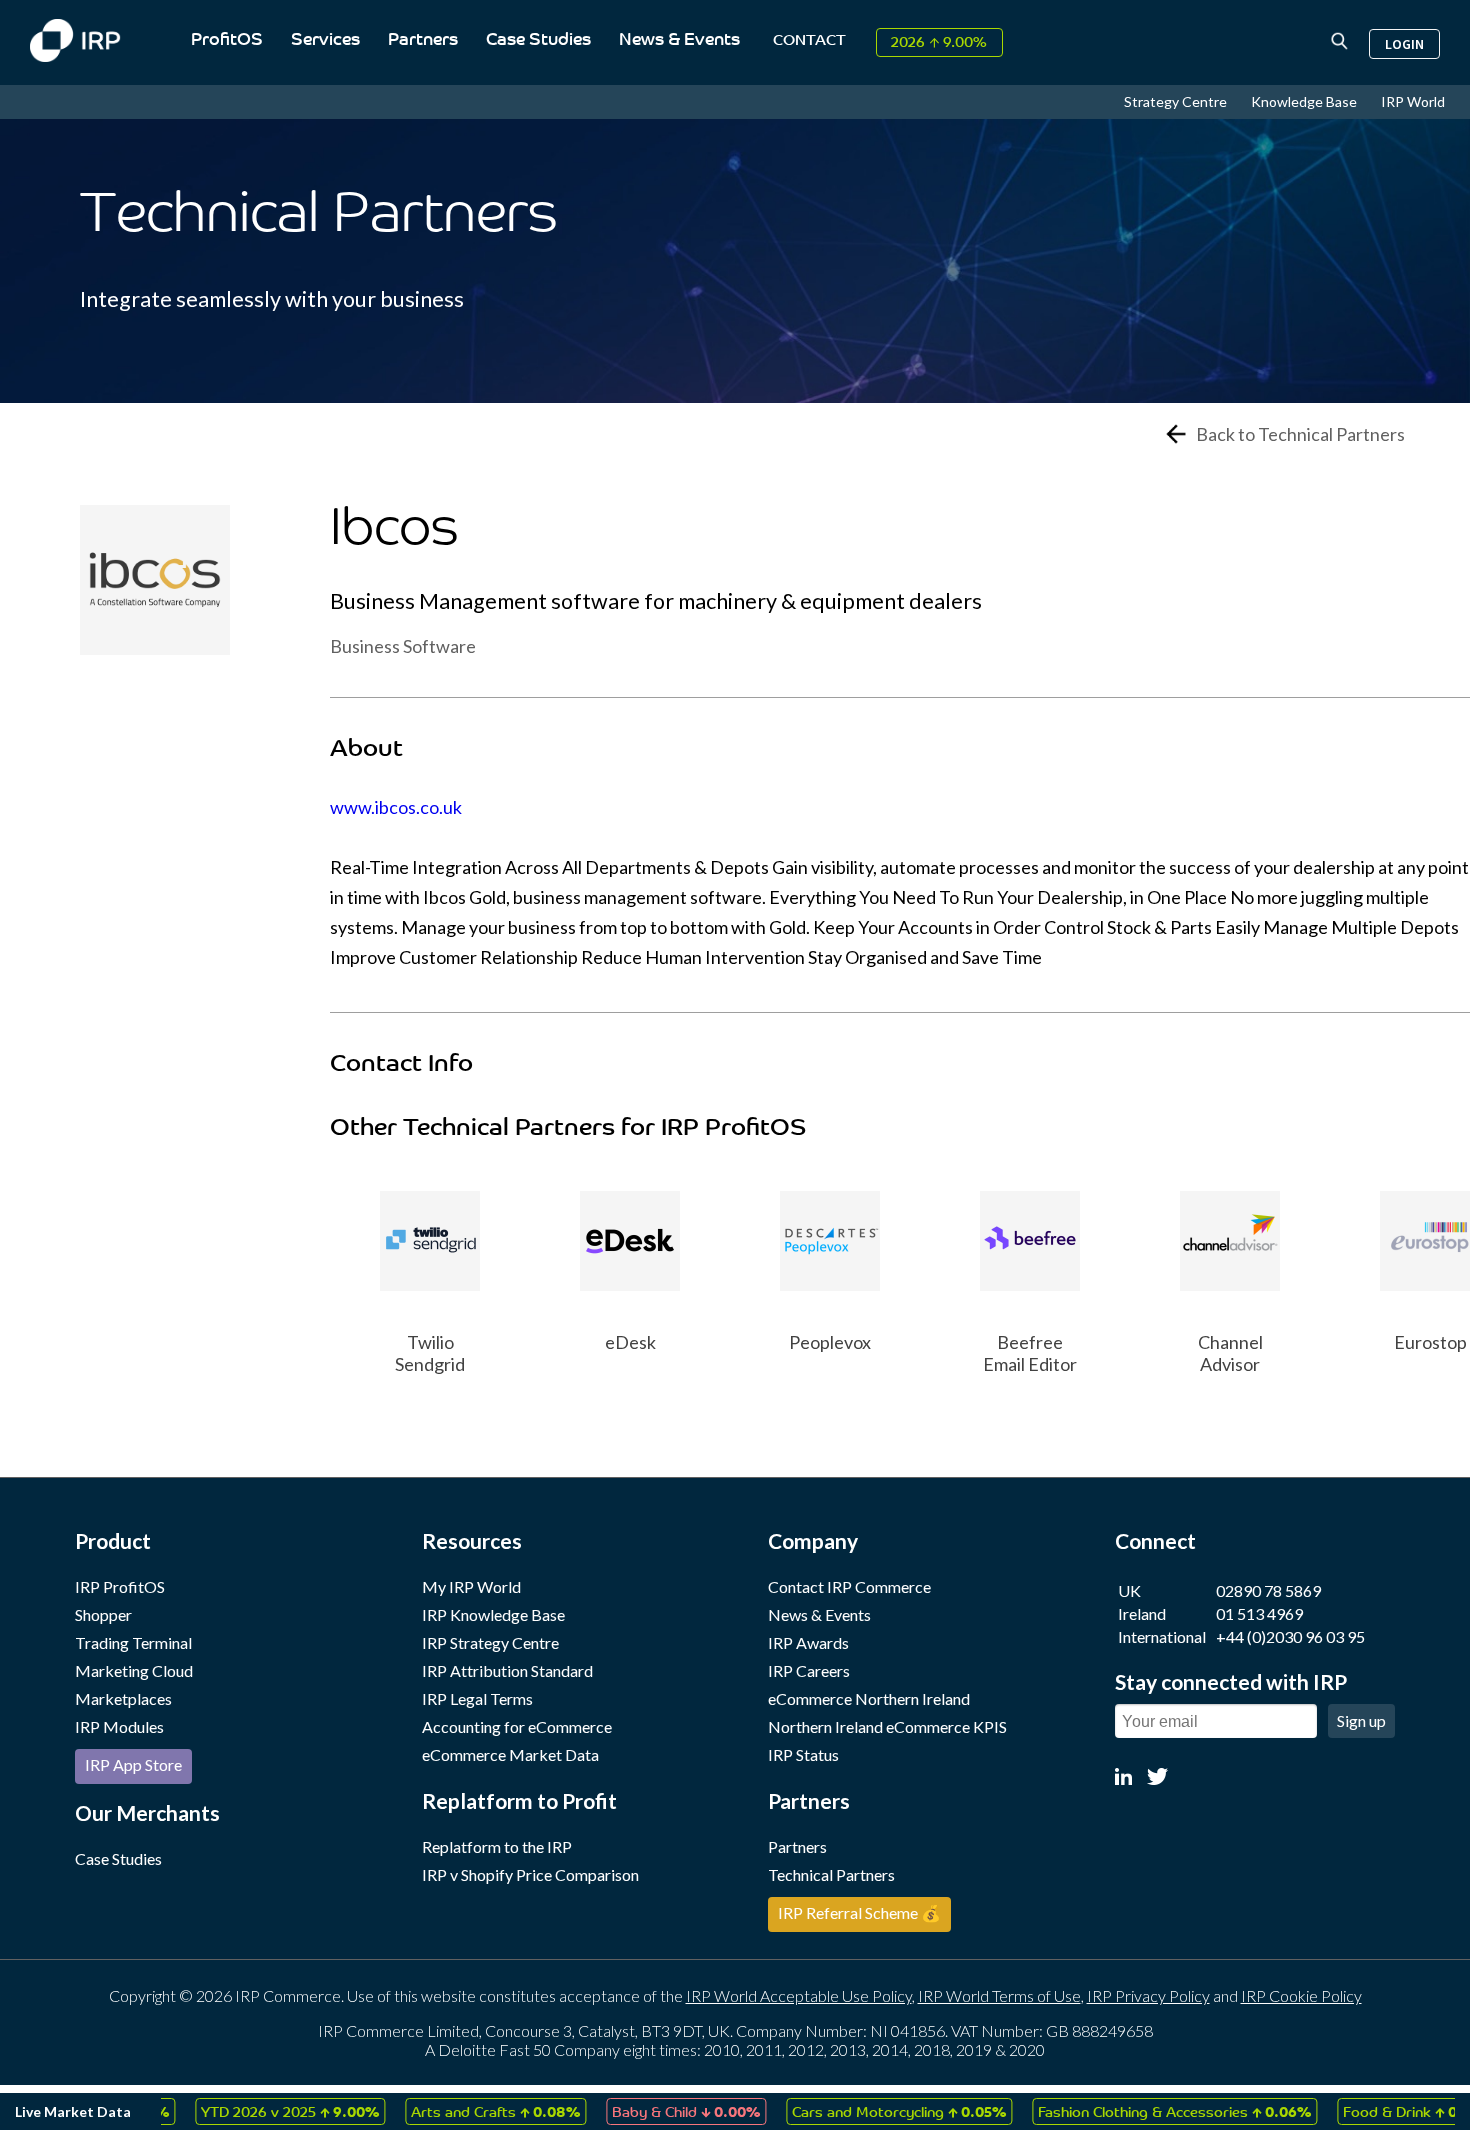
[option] (430, 1268)
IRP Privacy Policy (1148, 1995)
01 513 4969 (1259, 1613)
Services (325, 40)
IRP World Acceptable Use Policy (799, 1995)
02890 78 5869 (1268, 1590)
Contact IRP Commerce (849, 1586)
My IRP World (471, 1586)
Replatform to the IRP (497, 1846)
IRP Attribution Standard (507, 1670)
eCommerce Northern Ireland (869, 1698)
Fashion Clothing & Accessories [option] (1140, 2111)
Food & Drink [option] (1384, 2111)
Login (1404, 44)
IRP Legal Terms (477, 1698)
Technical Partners (831, 1874)
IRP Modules (119, 1726)
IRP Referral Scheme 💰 (859, 1912)
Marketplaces (123, 1698)
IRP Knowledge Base (493, 1614)
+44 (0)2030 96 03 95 (1290, 1636)
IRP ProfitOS (120, 1586)
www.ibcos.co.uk (396, 807)
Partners (423, 40)
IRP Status (803, 1754)
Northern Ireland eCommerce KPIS (887, 1726)
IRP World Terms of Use (999, 1995)
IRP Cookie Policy (1301, 1995)
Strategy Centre (1177, 101)
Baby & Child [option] (652, 2111)
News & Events (679, 40)
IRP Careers (809, 1670)
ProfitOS (227, 40)
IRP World (1413, 101)
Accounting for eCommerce (517, 1726)
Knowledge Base (1305, 101)
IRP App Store (133, 1764)
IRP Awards (808, 1642)
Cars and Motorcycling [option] (865, 2111)
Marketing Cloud (134, 1670)
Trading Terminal (133, 1642)
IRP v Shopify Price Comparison (530, 1874)
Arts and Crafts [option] (461, 2111)
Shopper (103, 1614)
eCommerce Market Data (510, 1754)
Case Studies (538, 40)
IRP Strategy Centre (490, 1642)
